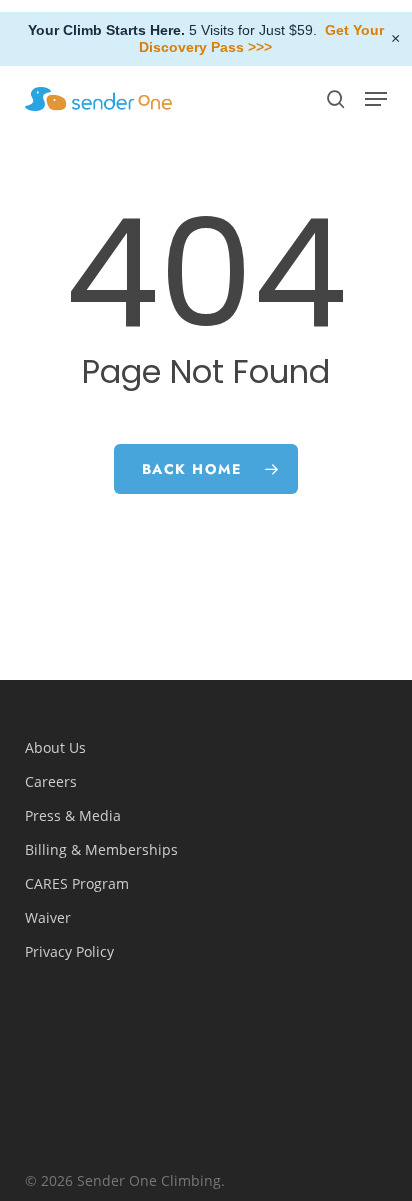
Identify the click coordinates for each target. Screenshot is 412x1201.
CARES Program (77, 883)
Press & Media (73, 815)
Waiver (48, 917)
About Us (55, 747)
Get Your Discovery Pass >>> (261, 38)
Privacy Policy (69, 951)
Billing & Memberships (101, 849)
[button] (376, 99)
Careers (51, 781)
